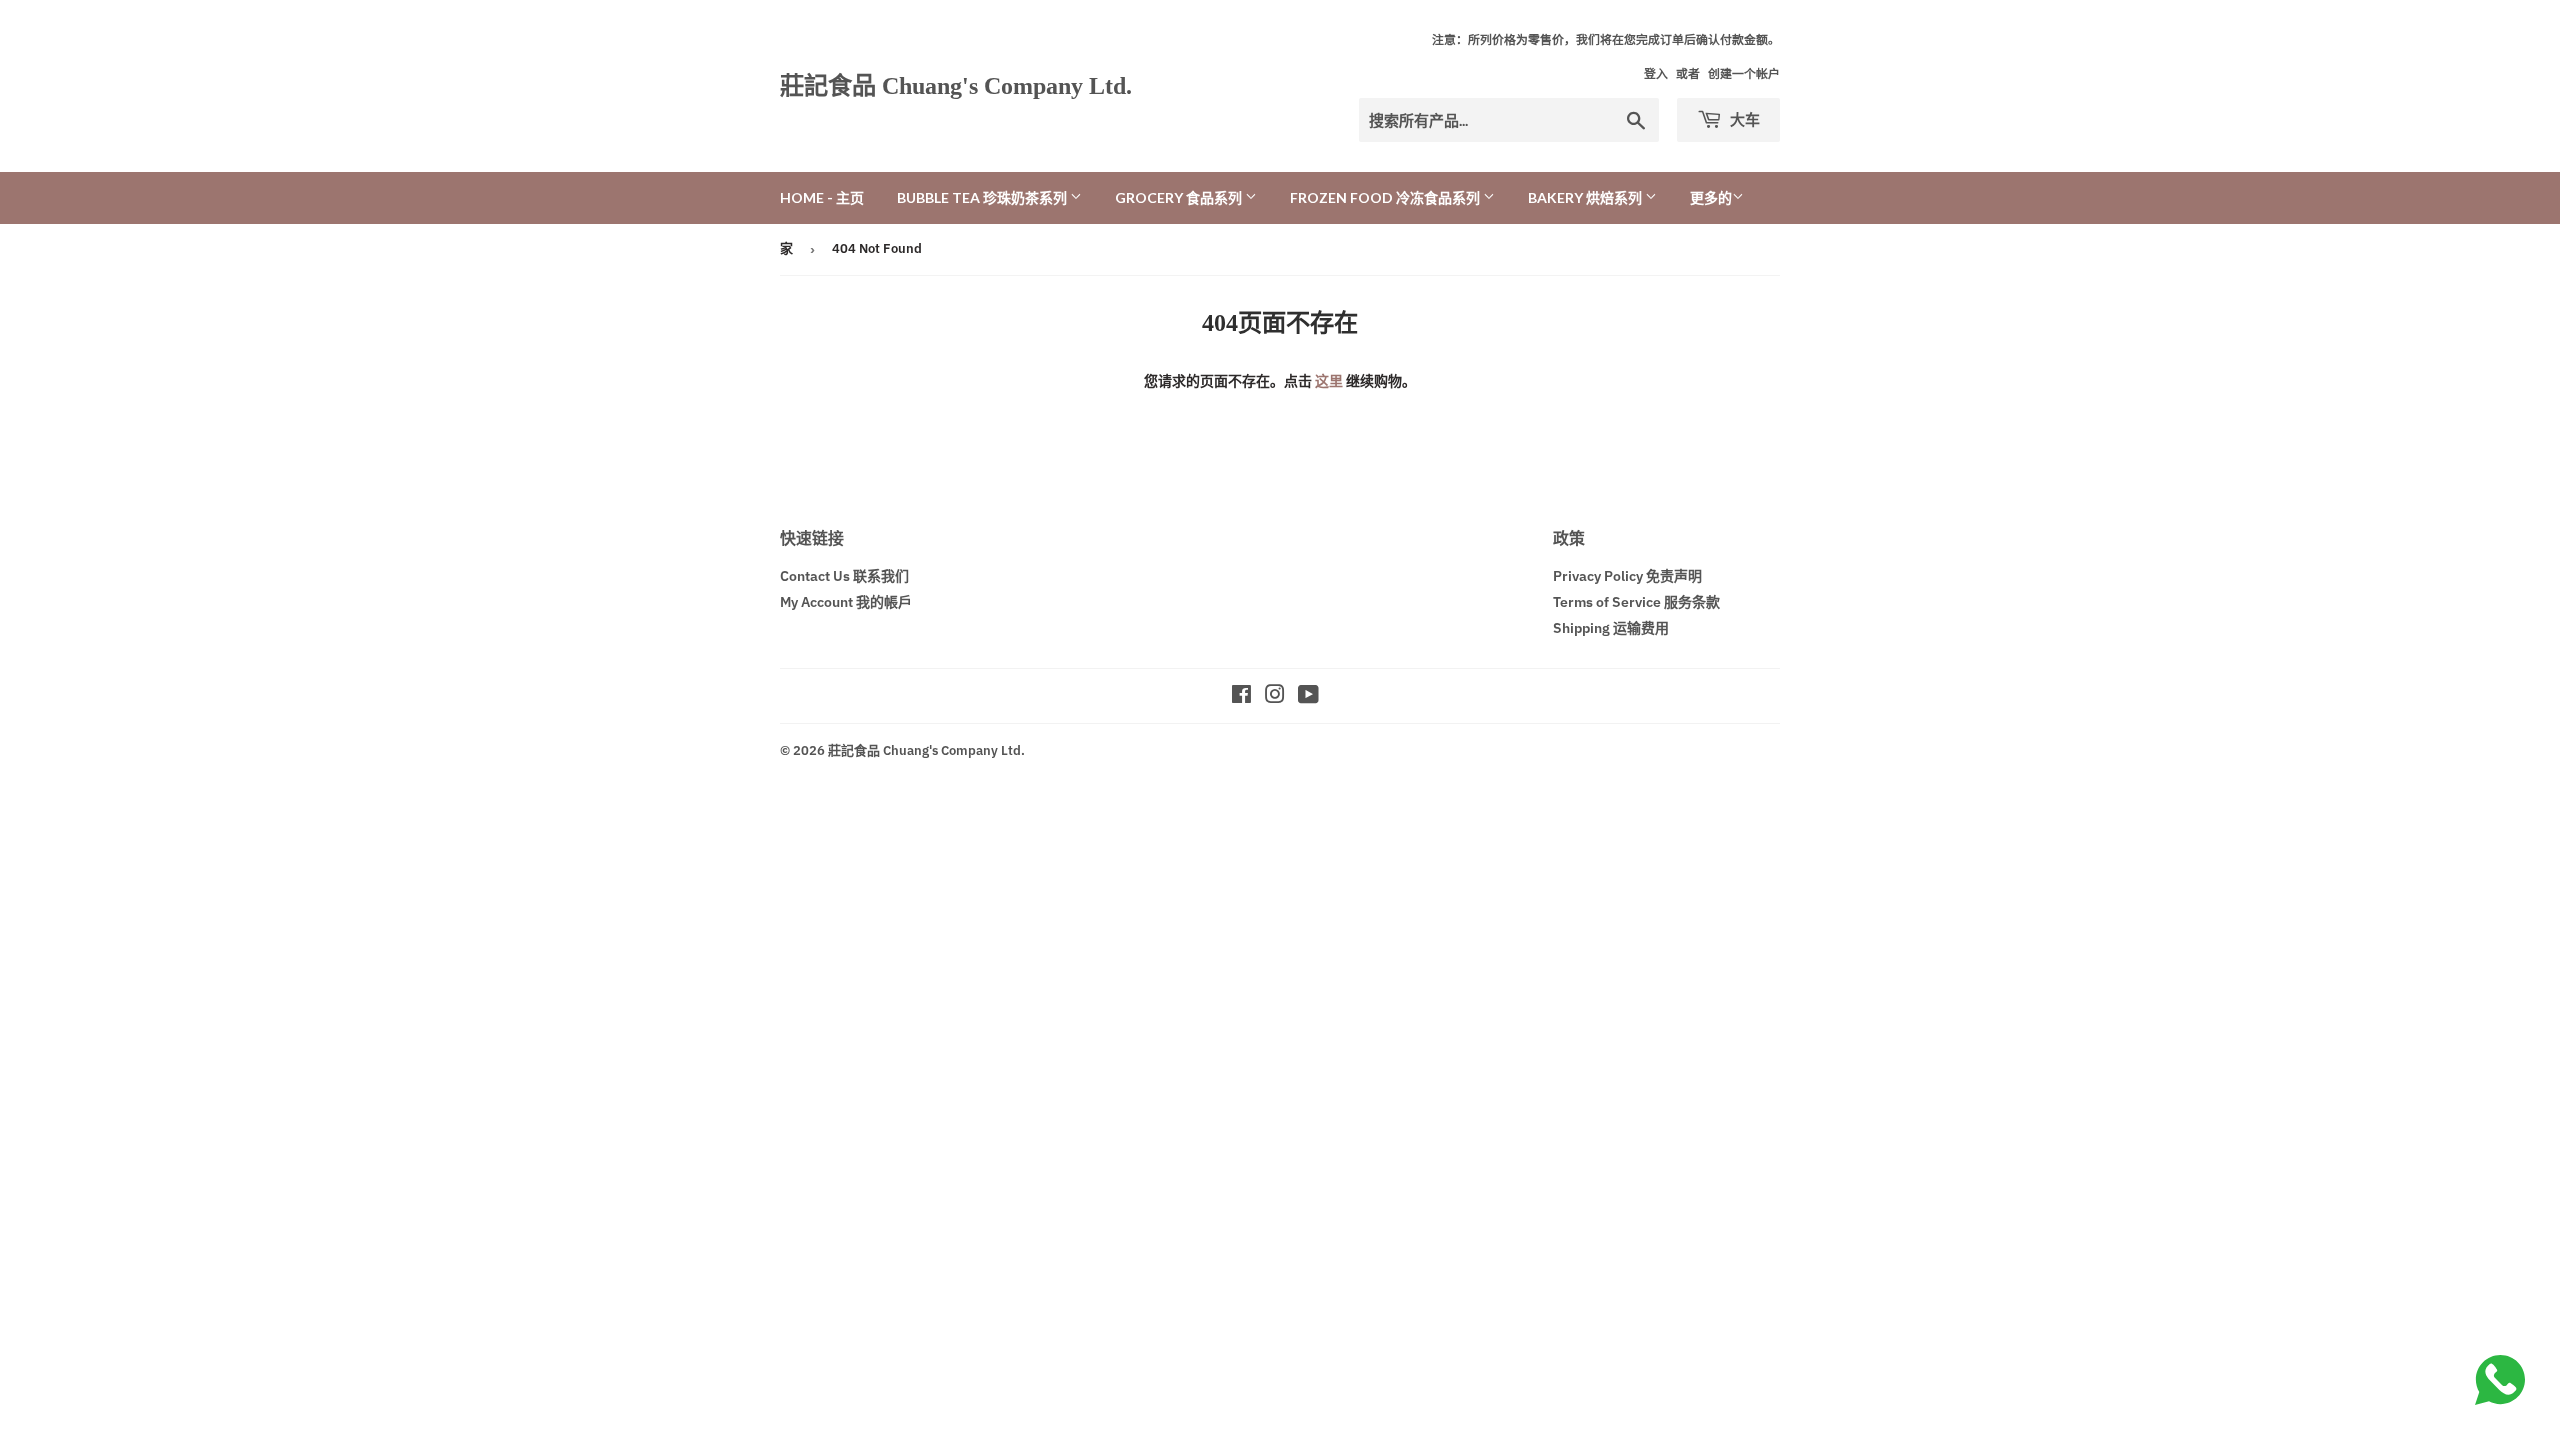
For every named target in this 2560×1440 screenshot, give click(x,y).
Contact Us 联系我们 (844, 576)
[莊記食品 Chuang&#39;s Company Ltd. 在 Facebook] (1241, 697)
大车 (1743, 119)
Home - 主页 (822, 197)
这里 (1329, 381)
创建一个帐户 (1744, 73)
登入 (1656, 73)
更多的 (1711, 198)
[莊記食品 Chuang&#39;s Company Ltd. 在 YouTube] (1308, 697)
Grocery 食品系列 (1180, 197)
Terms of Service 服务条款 (1636, 602)
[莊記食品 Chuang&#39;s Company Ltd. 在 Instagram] (1275, 697)
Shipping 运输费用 (1611, 628)
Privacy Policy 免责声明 (1627, 576)
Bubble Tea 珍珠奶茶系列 (983, 197)
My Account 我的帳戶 (846, 602)
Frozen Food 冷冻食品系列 (1386, 197)
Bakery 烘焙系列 (1586, 197)
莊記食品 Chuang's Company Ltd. (956, 85)
